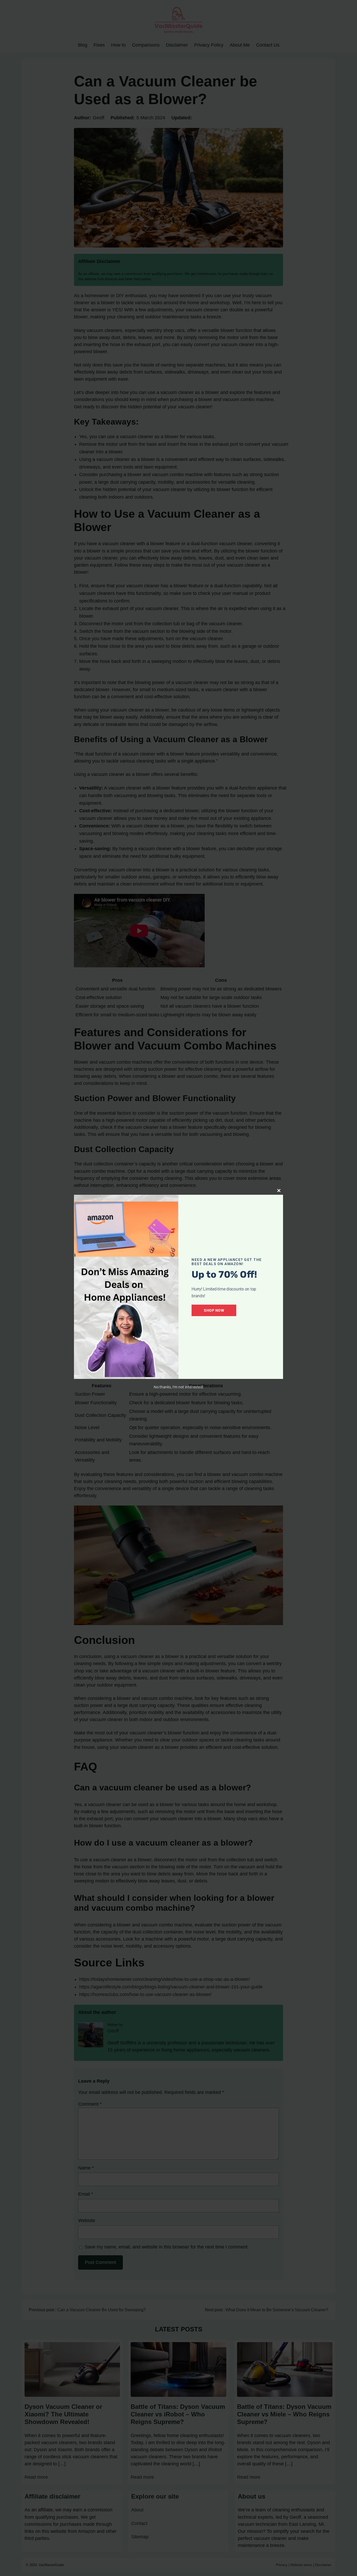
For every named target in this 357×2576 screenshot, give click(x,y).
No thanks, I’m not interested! (179, 1387)
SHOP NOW (214, 1310)
